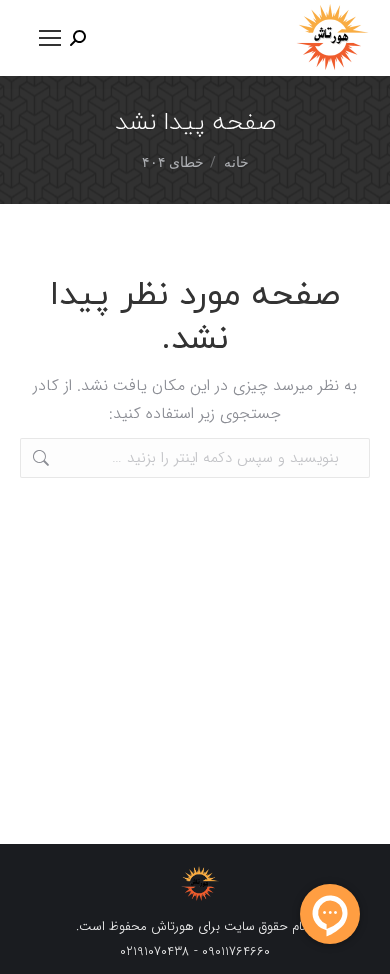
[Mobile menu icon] (50, 38)
